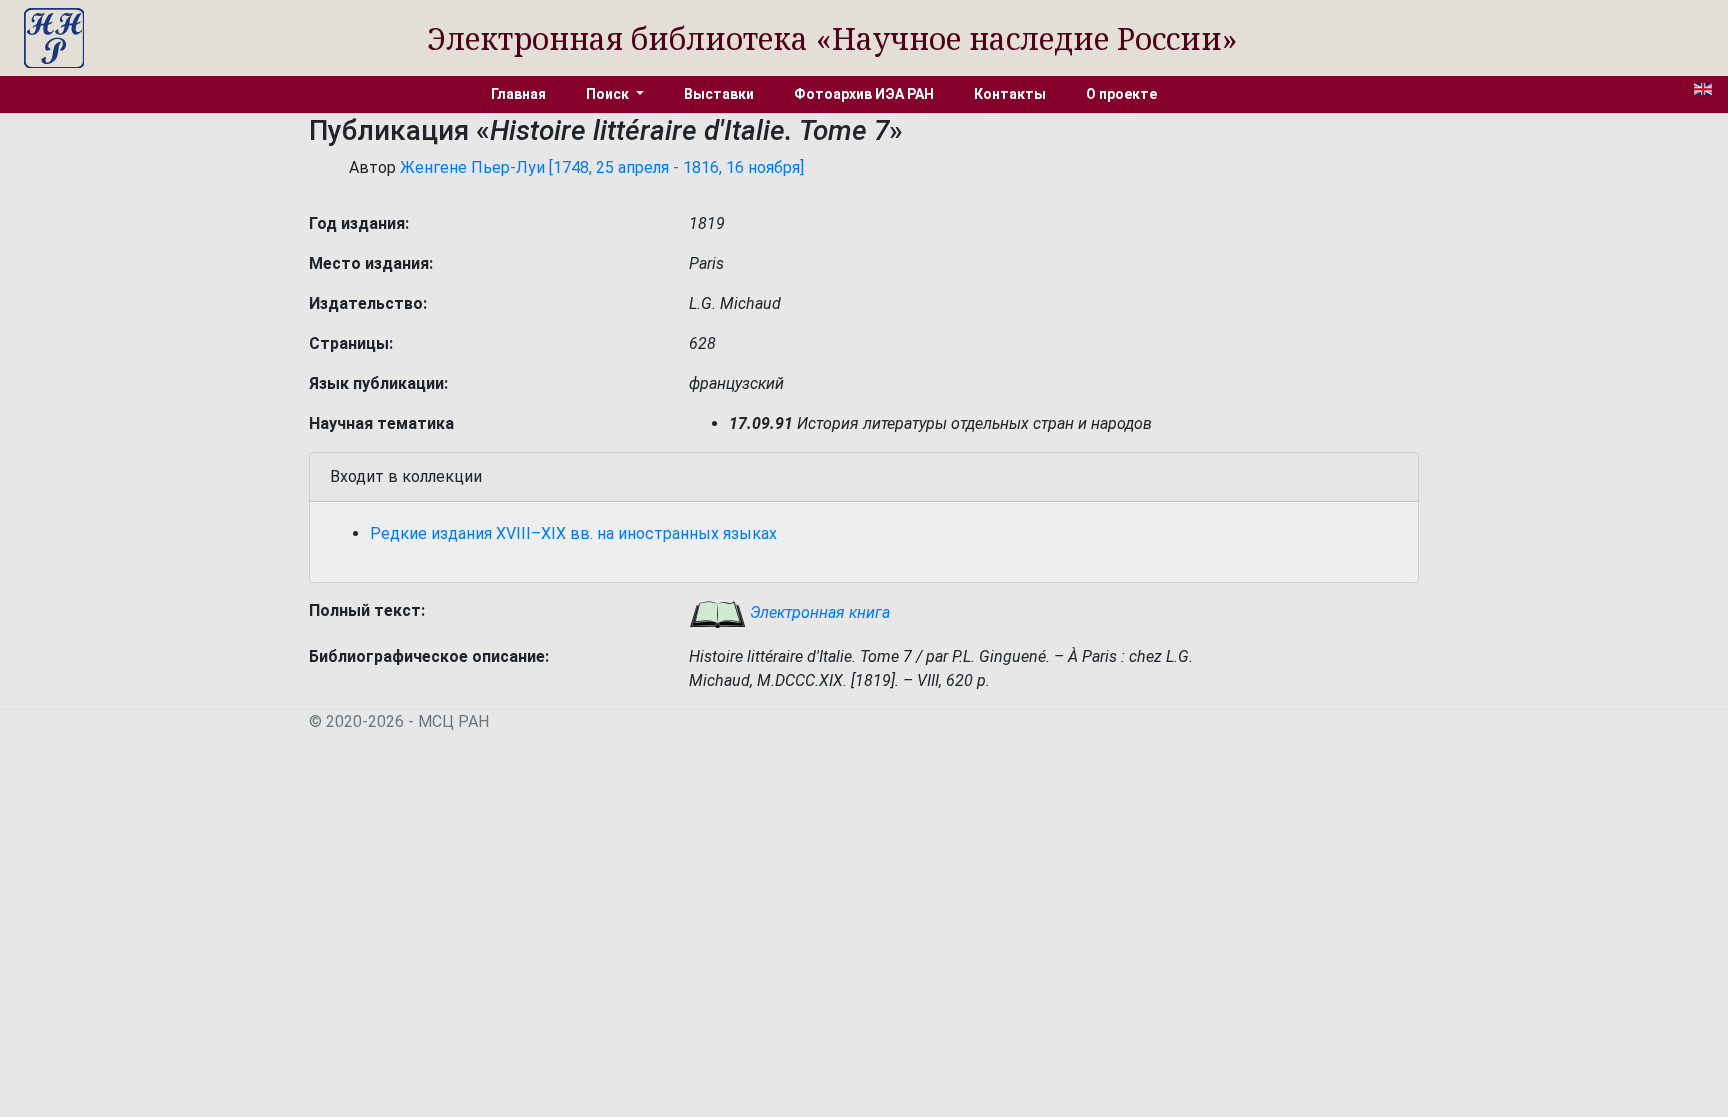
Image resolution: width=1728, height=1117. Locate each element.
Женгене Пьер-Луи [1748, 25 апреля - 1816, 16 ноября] (602, 167)
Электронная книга (818, 612)
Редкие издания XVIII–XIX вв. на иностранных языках (573, 533)
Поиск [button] (609, 94)
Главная (518, 94)
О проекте (1121, 94)
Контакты (1010, 94)
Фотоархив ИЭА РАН (864, 94)
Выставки (719, 94)
